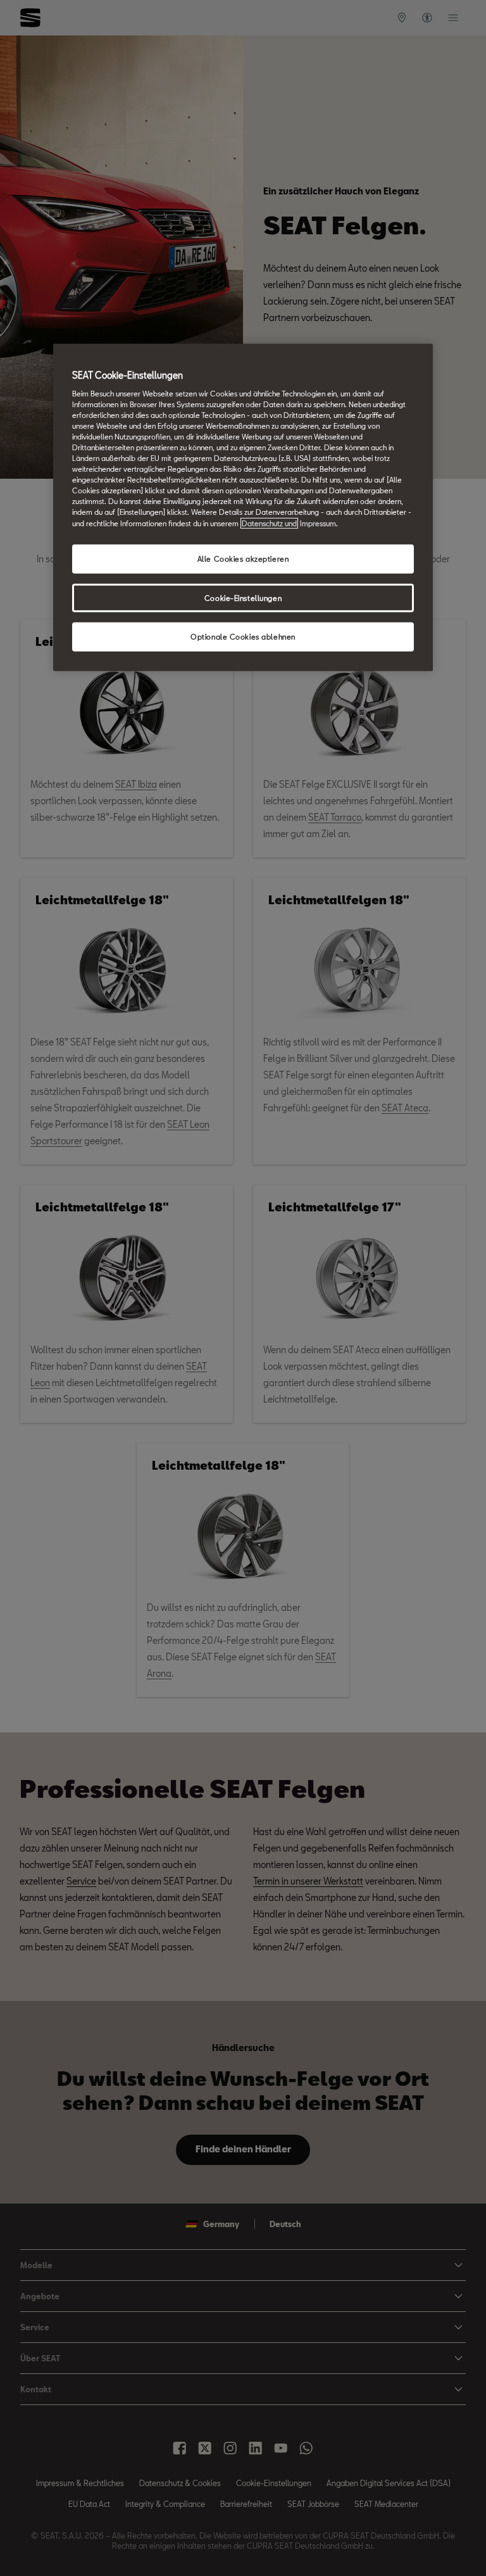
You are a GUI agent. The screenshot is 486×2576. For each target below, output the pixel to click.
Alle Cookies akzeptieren (243, 558)
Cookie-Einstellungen (243, 597)
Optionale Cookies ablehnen (243, 637)
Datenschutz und (269, 523)
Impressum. (319, 523)
